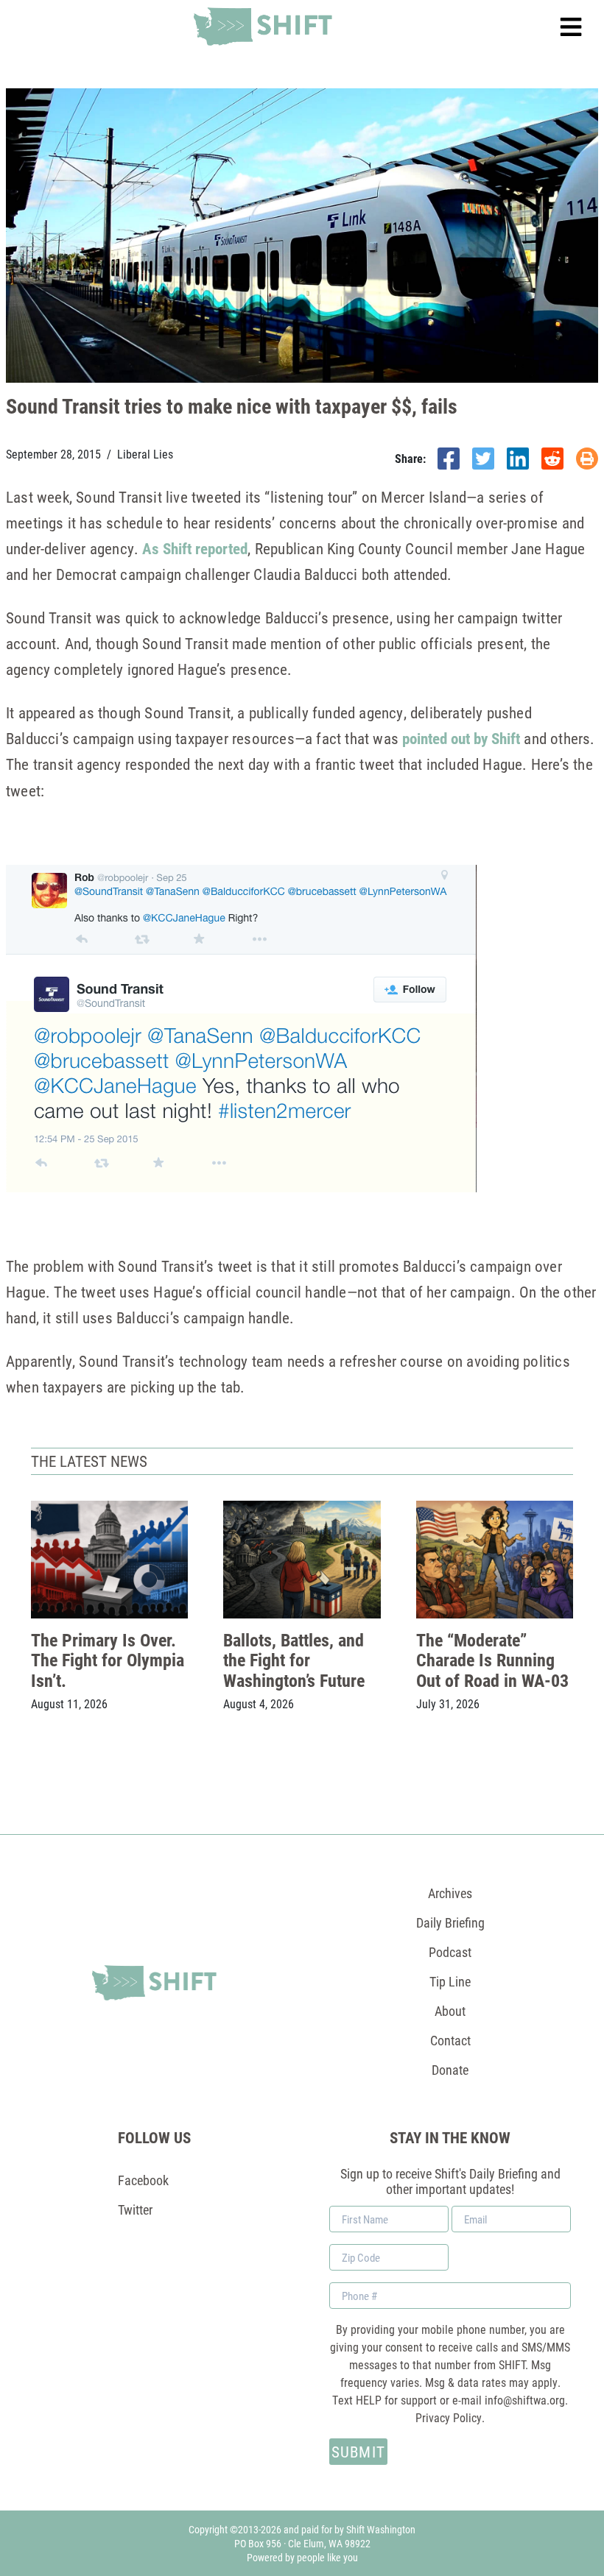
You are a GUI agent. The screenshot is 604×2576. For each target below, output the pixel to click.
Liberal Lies (145, 454)
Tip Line (450, 1981)
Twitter (135, 2209)
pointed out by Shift (461, 738)
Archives (450, 1893)
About (450, 2011)
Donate (450, 2070)
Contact (450, 2040)
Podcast (450, 1952)
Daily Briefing (450, 1922)
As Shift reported (195, 548)
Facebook (143, 2180)
